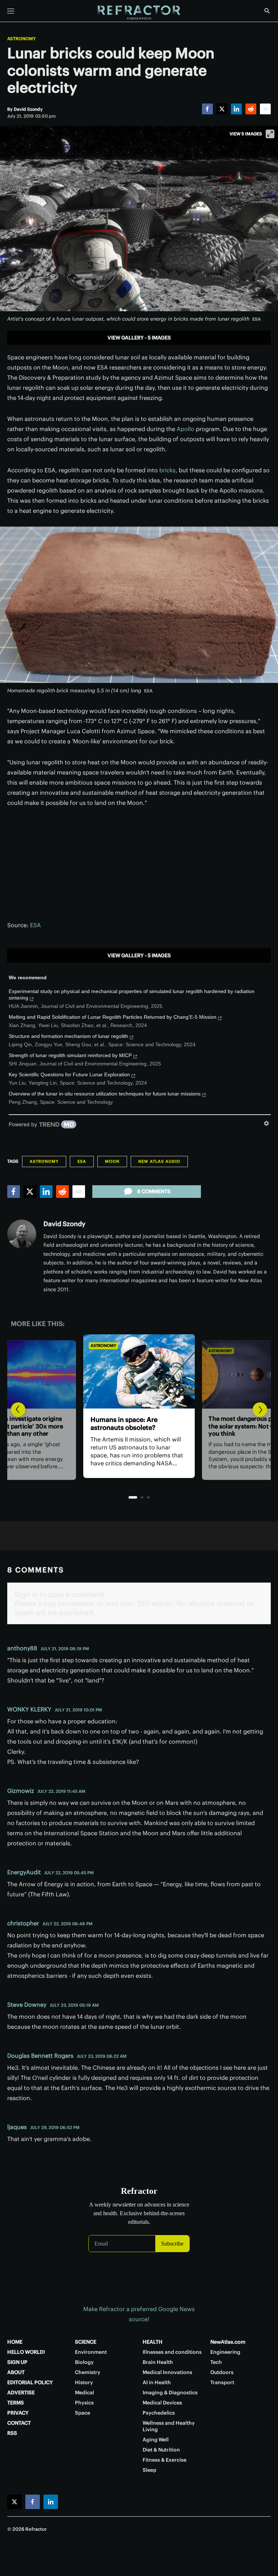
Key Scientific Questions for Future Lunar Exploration (69, 1074)
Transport (222, 2382)
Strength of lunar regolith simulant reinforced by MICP (70, 1055)
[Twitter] (222, 109)
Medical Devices (162, 2403)
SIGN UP (17, 2362)
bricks (167, 470)
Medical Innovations (167, 2372)
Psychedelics (159, 2413)
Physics (84, 2403)
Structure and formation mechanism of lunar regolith (68, 1036)
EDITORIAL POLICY (30, 2382)
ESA (35, 925)
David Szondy (64, 1224)
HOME (15, 2342)
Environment (91, 2352)
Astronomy (22, 39)
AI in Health (157, 2382)
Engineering (225, 2352)
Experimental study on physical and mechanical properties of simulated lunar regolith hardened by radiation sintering (132, 994)
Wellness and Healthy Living (169, 2426)
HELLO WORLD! (26, 2352)
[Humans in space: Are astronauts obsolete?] (139, 1371)
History (84, 2382)
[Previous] (18, 1410)
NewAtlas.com (228, 2342)
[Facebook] (207, 109)
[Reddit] (251, 109)
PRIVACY (18, 2413)
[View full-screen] (270, 134)
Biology (84, 2362)
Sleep (149, 2470)
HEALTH (153, 2342)
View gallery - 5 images (139, 338)
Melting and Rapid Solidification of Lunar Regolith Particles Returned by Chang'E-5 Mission (113, 1017)
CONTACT (19, 2423)
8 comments (154, 1191)
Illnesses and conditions (172, 2352)
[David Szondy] (22, 1234)
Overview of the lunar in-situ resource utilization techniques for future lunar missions (105, 1094)
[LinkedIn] (236, 109)
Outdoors (222, 2372)
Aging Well (156, 2440)
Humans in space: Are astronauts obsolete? (124, 1424)
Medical (85, 2393)
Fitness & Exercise (165, 2460)
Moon (112, 1161)
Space (83, 2413)
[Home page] (139, 13)
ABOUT (16, 2372)
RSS (12, 2433)
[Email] (265, 109)
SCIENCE (86, 2342)
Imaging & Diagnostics (170, 2393)
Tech (216, 2362)
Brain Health (158, 2362)
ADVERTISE (21, 2393)
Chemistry (88, 2372)
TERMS (16, 2403)
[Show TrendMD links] (266, 1123)
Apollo (186, 429)
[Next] (260, 1410)
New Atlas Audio (159, 1161)
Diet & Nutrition (161, 2450)
